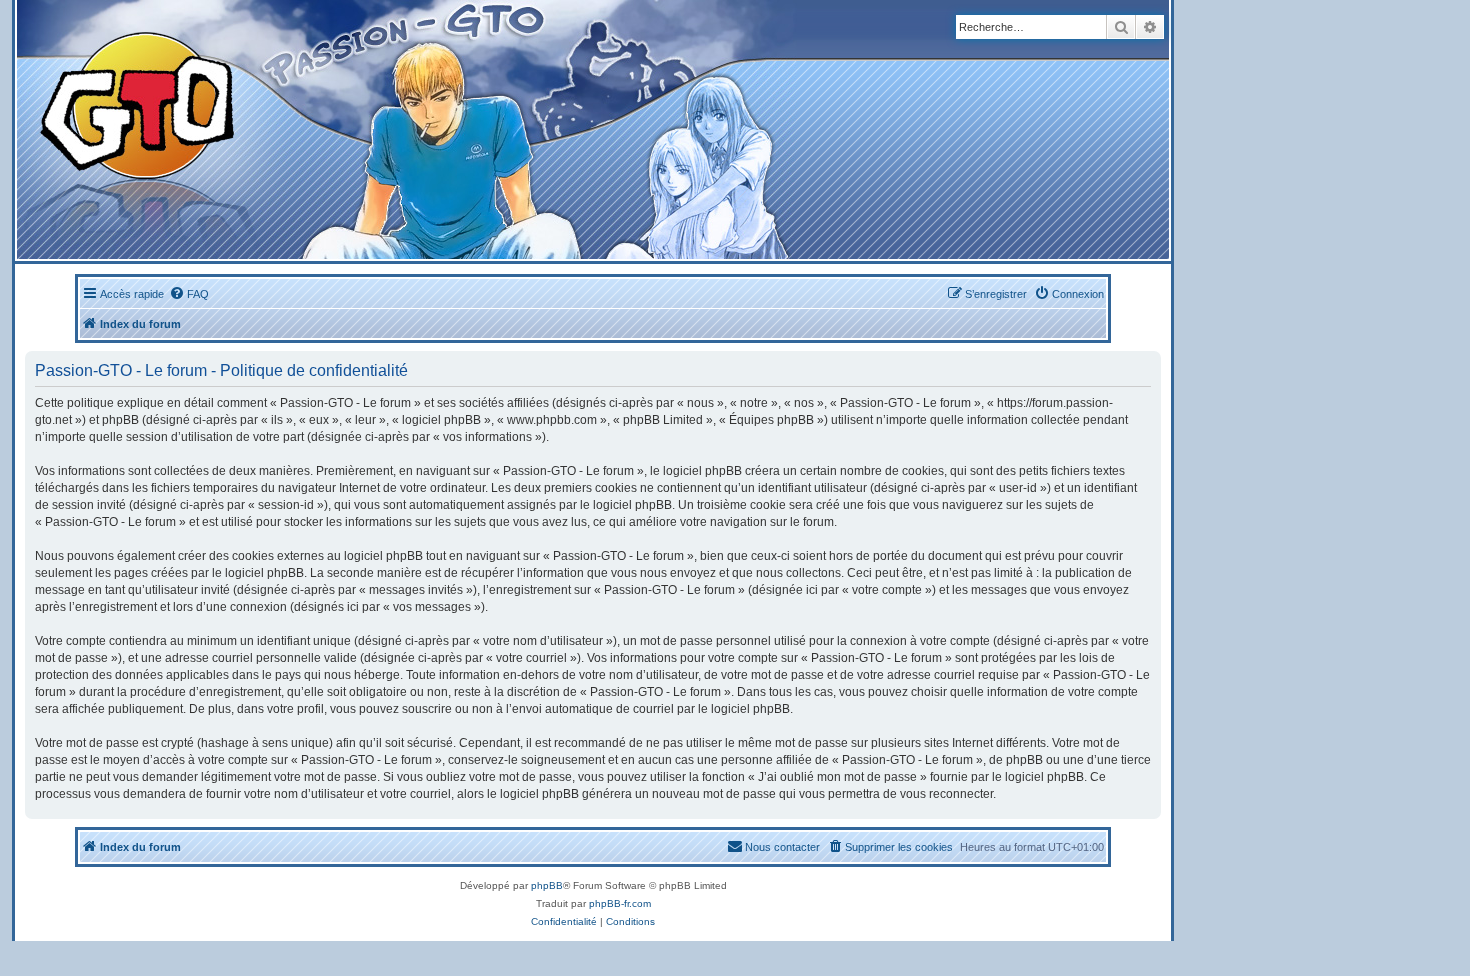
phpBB (547, 885)
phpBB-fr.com (620, 903)
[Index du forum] (391, 129)
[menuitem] (189, 294)
